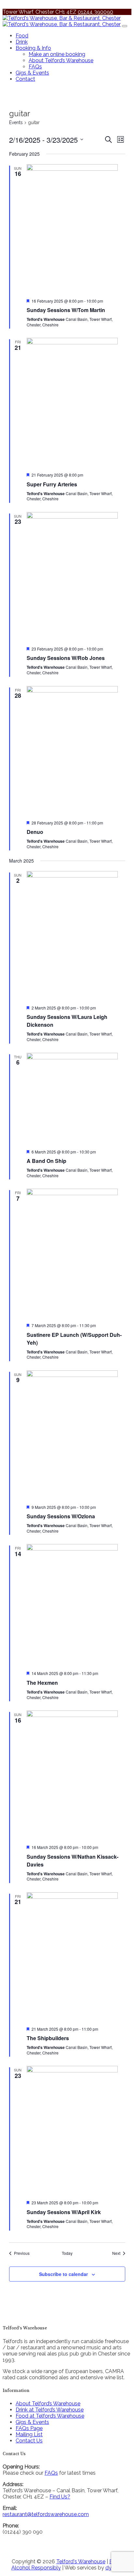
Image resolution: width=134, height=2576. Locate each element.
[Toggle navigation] (125, 26)
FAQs (35, 67)
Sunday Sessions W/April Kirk (64, 2212)
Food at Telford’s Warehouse (50, 2416)
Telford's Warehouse (81, 2562)
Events (16, 122)
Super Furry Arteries (52, 484)
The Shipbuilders (48, 2038)
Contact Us (29, 2441)
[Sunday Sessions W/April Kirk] (76, 2130)
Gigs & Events (32, 73)
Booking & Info (33, 48)
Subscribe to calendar (63, 2274)
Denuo (35, 832)
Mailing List (29, 2434)
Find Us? (60, 2497)
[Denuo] (76, 751)
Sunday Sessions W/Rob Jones (66, 658)
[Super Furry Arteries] (76, 402)
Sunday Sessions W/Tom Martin (66, 310)
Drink (22, 42)
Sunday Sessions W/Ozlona (61, 1516)
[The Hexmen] (76, 1605)
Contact (25, 79)
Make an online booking (57, 54)
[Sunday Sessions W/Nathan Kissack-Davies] (76, 1775)
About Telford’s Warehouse (61, 60)
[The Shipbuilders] (76, 1957)
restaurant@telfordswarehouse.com (46, 2514)
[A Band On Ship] (76, 1098)
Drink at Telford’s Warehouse (50, 2410)
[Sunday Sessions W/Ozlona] (76, 1435)
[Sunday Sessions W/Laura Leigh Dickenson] (76, 936)
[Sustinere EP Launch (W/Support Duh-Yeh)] (76, 1253)
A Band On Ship (47, 1161)
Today (67, 2253)
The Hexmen (42, 1683)
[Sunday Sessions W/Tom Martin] (76, 229)
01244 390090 (95, 12)
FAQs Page (29, 2428)
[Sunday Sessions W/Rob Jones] (76, 577)
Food (22, 36)
